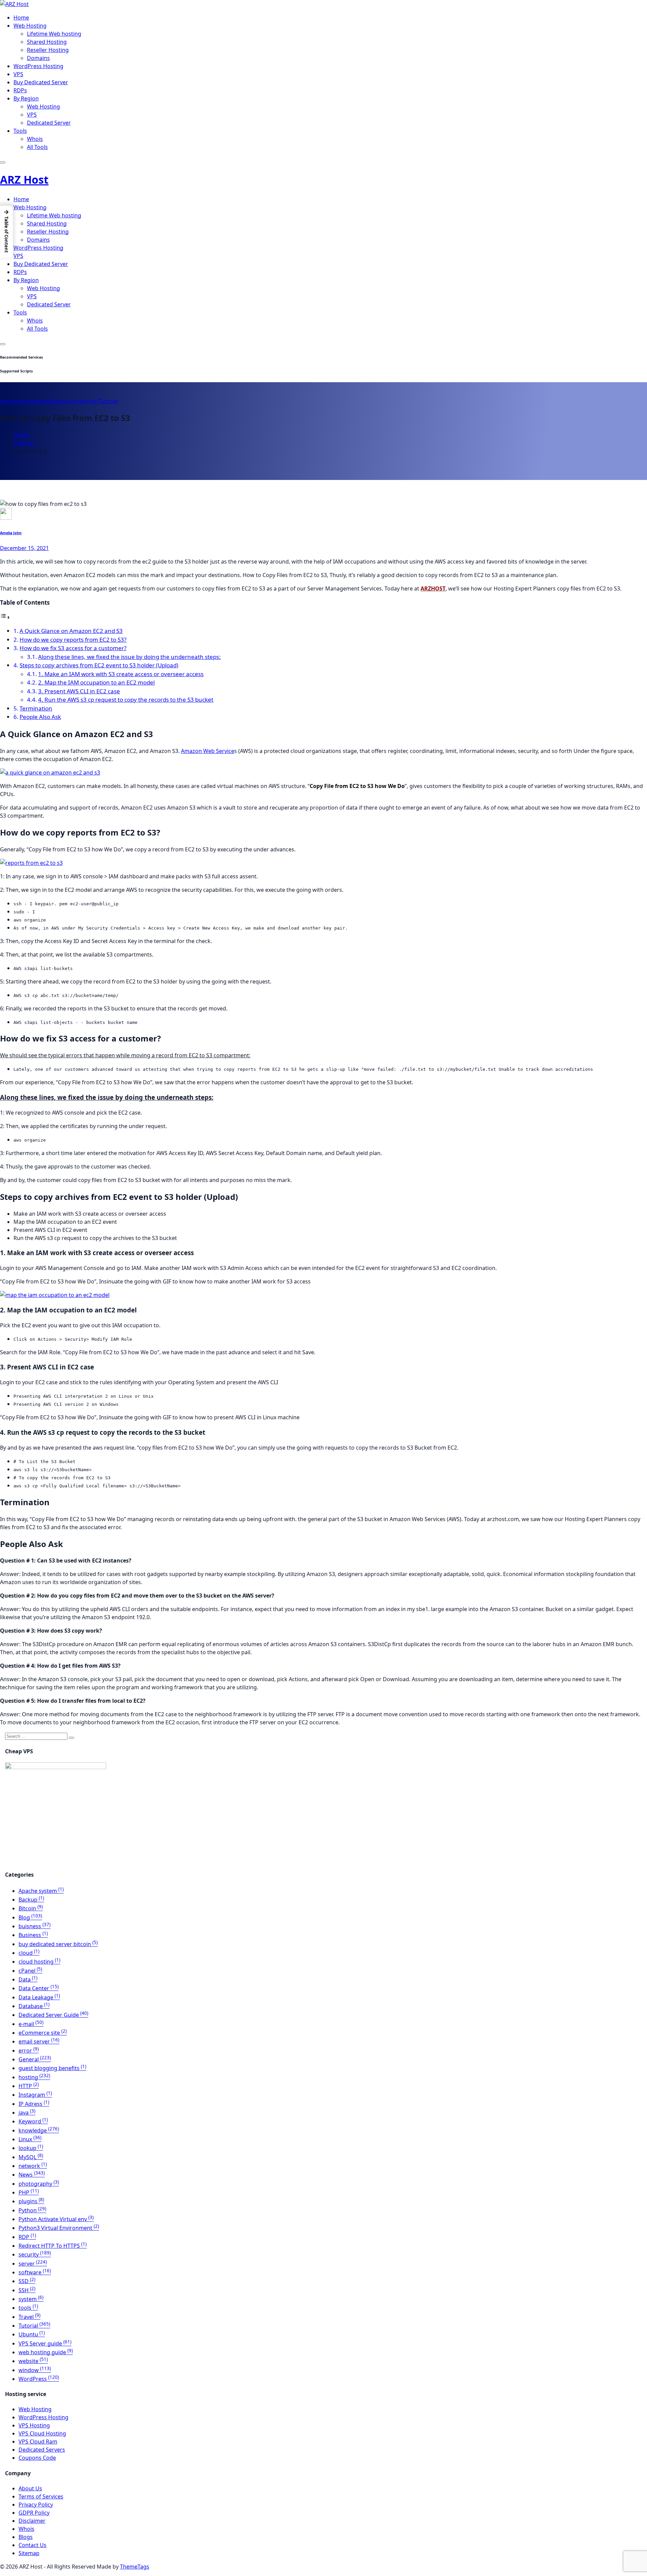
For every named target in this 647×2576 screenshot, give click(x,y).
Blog (30, 1917)
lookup (31, 2148)
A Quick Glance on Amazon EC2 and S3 (71, 631)
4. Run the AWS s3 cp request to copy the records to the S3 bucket (126, 700)
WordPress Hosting (38, 66)
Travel (29, 2317)
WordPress (39, 2379)
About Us (30, 2488)
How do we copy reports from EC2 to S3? (73, 640)
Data (28, 1979)
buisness (35, 1926)
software (35, 2272)
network (33, 2166)
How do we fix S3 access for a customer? (73, 648)
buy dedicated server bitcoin (58, 1944)
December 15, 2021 (24, 548)
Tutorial (108, 401)
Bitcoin (31, 1908)
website (33, 2361)
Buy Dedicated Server (41, 82)
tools (28, 2308)
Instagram (35, 2095)
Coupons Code (37, 2458)
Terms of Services (41, 2496)
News (55, 401)
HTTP (29, 2086)
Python (32, 2210)
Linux (30, 2139)
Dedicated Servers (42, 2450)
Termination (36, 708)
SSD (27, 2281)
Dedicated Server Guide (53, 2015)
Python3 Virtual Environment (59, 2228)
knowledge (34, 401)
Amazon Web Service (208, 751)
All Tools (37, 147)
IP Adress (34, 2104)
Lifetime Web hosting (54, 34)
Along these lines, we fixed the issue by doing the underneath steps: (129, 657)
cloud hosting (39, 1962)
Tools (20, 131)
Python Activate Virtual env (56, 2219)
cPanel (30, 1971)
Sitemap (29, 2553)
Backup (31, 1900)
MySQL (31, 2157)
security (72, 401)
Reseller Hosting (48, 50)
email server (39, 2041)
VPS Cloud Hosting (42, 2433)
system (31, 2299)
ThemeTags (135, 2567)
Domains (38, 58)
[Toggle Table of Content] (5, 617)
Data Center (39, 1988)
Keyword (33, 2121)
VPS (18, 74)
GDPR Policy (34, 2513)
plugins (31, 2201)
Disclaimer (32, 2521)
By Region (26, 98)
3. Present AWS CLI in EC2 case (79, 691)
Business (33, 1935)
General (35, 2059)
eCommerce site (43, 2033)
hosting (10, 401)
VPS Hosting (34, 2425)
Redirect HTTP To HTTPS (53, 2246)
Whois (35, 139)
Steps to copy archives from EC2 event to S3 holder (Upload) (99, 665)
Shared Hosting (47, 42)
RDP (27, 2237)
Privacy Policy (36, 2505)
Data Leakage (39, 1997)
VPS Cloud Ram (38, 2442)
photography (39, 2184)
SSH (27, 2290)
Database (34, 2006)
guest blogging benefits (52, 2068)
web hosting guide (46, 2352)
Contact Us (33, 2545)
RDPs (20, 90)
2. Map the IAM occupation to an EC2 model (96, 682)
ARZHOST (433, 588)
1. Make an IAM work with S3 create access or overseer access (121, 674)
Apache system (41, 1891)
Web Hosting (30, 26)
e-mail (31, 2024)
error (29, 2051)
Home (21, 18)
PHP (29, 2192)
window (35, 2370)
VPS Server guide (45, 2343)
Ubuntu (32, 2334)
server (90, 401)
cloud (29, 1953)
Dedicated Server (49, 123)
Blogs (26, 2537)
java (27, 2113)
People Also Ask (40, 717)
